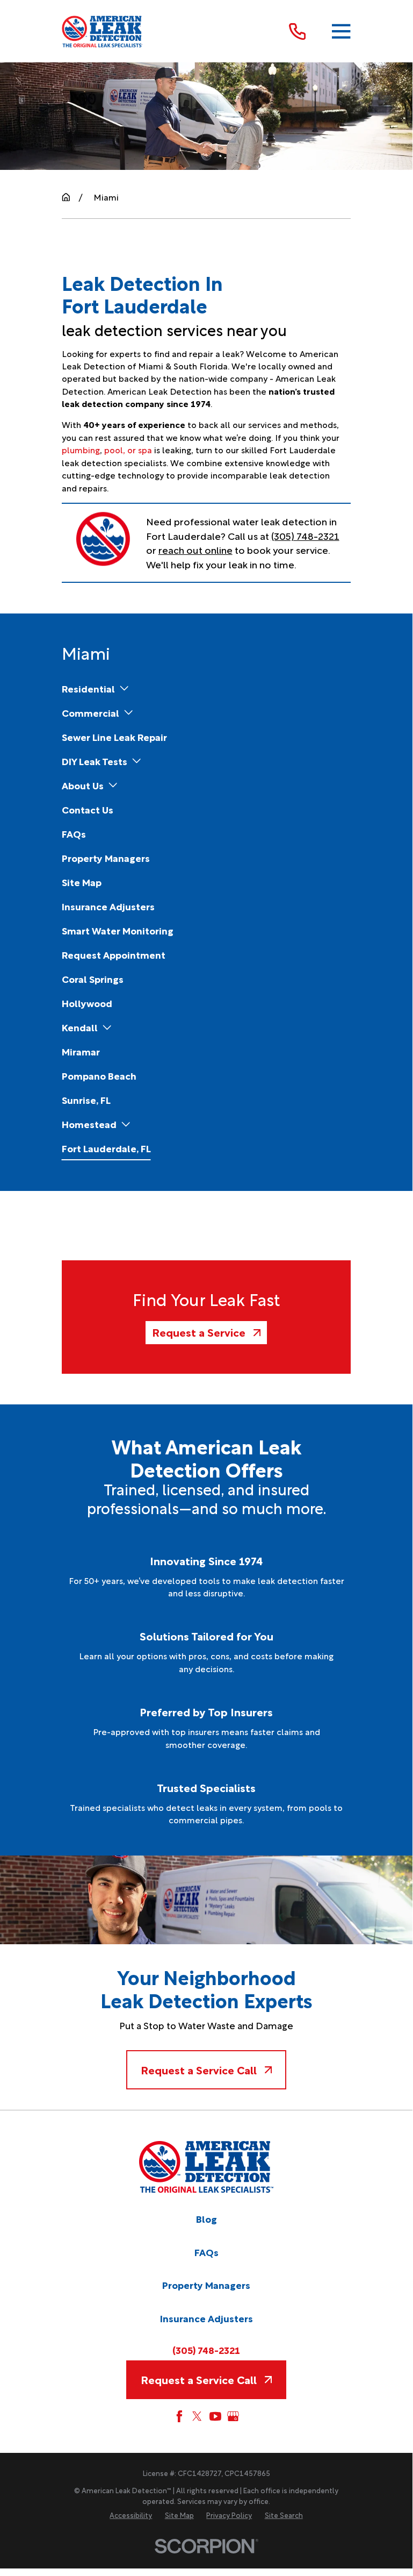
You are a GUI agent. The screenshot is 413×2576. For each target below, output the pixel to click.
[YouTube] (215, 2416)
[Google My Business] (233, 2416)
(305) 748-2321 (305, 535)
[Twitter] (197, 2416)
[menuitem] (88, 688)
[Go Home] (66, 197)
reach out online (195, 549)
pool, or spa (128, 449)
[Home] (103, 31)
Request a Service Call (199, 2070)
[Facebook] (179, 2416)
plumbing (81, 449)
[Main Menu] (341, 31)
